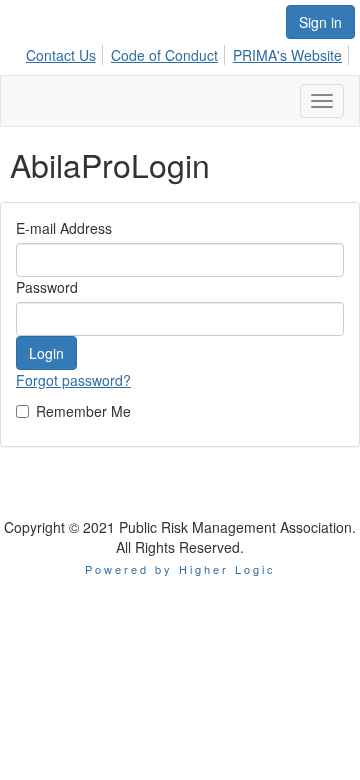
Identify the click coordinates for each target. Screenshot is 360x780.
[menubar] (189, 52)
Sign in (320, 22)
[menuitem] (66, 52)
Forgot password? (73, 380)
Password (47, 287)
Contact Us (61, 55)
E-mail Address (64, 228)
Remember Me (83, 411)
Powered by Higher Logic (180, 569)
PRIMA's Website (287, 55)
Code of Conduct (164, 55)
